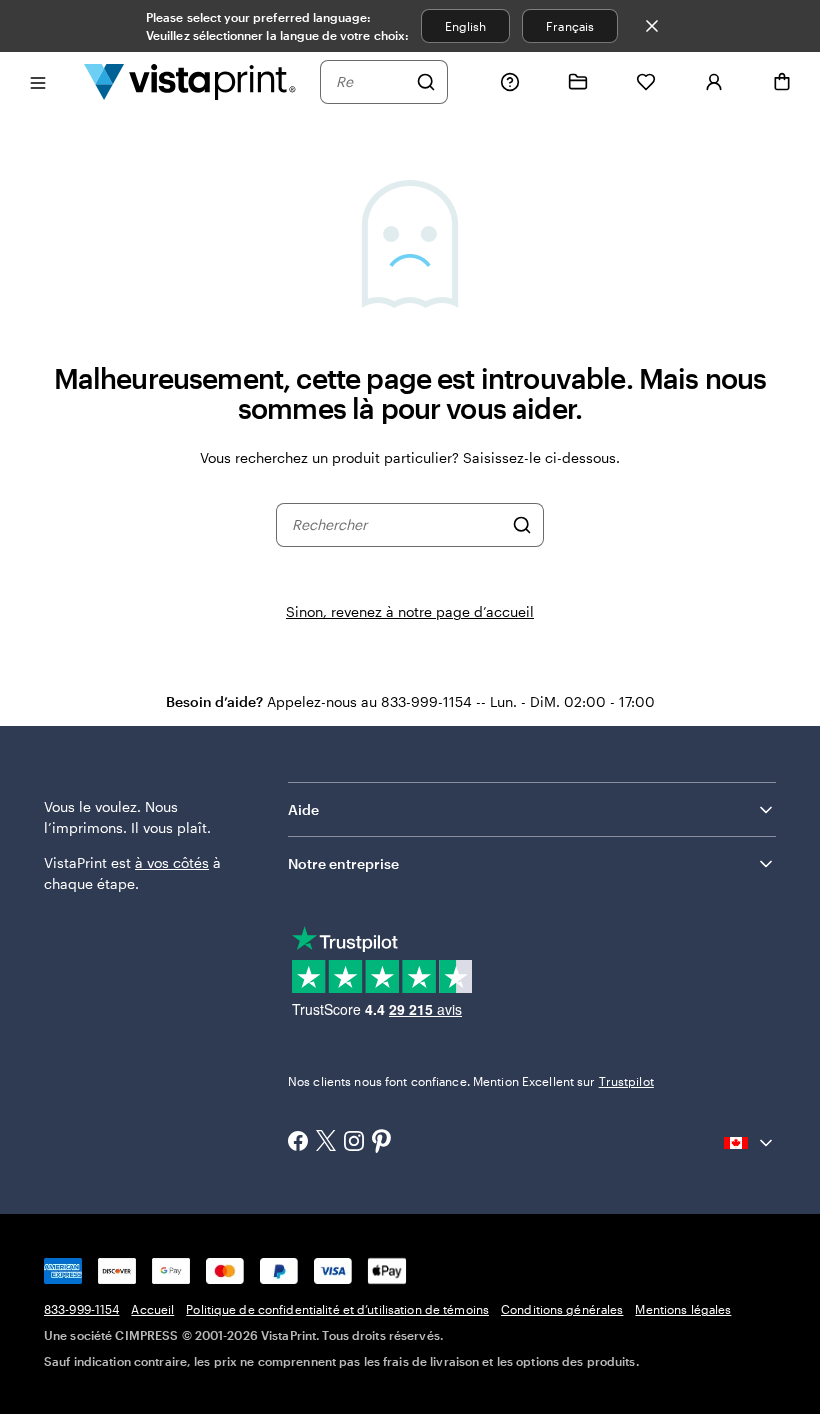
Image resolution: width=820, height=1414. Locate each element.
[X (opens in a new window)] (326, 1142)
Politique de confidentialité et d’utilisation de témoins (337, 1309)
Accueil (152, 1309)
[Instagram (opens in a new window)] (354, 1143)
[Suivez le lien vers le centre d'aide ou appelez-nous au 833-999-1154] (510, 82)
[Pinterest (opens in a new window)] (382, 1143)
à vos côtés (172, 862)
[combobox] (371, 82)
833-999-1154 (81, 1309)
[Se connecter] (714, 82)
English (465, 26)
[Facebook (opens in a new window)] (298, 1143)
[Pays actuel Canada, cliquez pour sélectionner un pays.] (750, 1143)
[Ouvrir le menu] (38, 81)
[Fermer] (652, 26)
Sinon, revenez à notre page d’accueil (410, 611)
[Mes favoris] (646, 82)
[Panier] (782, 82)
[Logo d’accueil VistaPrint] (190, 81)
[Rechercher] (426, 82)
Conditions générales (562, 1309)
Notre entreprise (343, 863)
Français (569, 26)
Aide (303, 809)
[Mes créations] (578, 82)
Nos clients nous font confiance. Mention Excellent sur (471, 1081)
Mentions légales (683, 1309)
